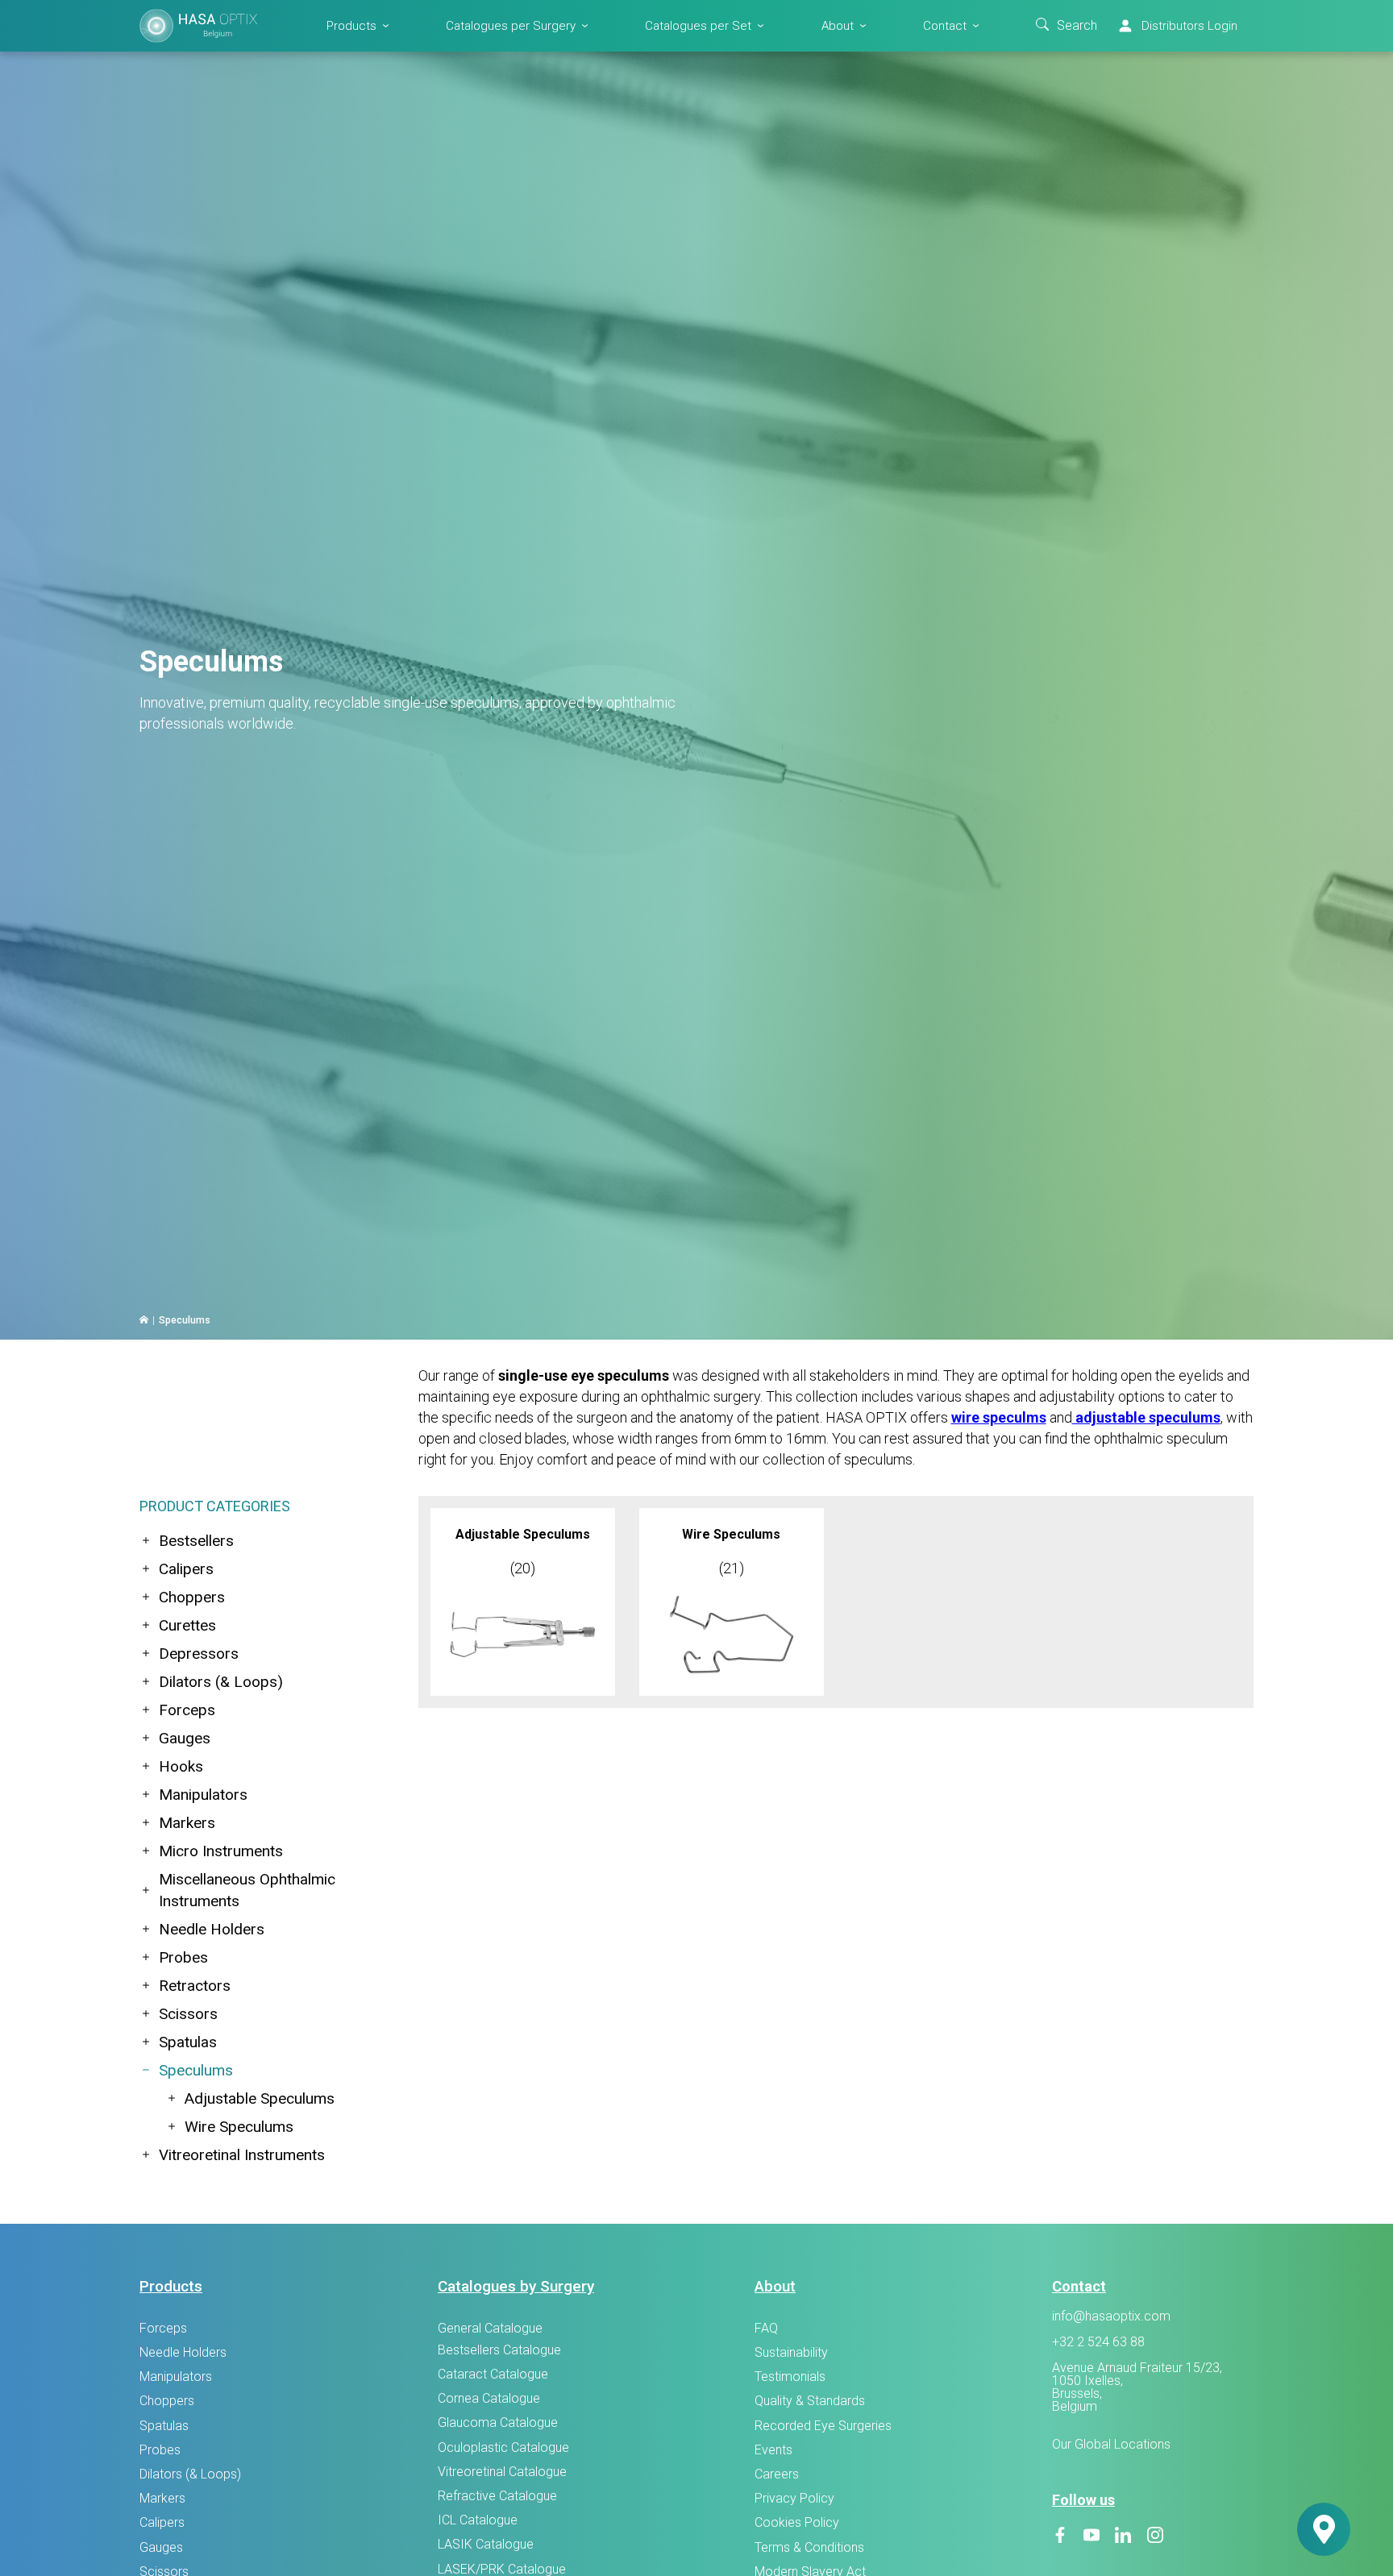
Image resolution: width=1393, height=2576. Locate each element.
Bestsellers (196, 1541)
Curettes (187, 1625)
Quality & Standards (810, 2401)
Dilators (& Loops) (221, 1682)
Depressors (199, 1654)
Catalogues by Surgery (516, 2286)
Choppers (192, 1597)
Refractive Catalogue (497, 2496)
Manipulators (203, 1795)
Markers (187, 1823)
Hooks (181, 1766)
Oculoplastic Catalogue (503, 2447)
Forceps (187, 1710)
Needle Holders (212, 1929)
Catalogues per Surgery (511, 25)
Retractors (195, 1986)
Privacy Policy (794, 2498)
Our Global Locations (1111, 2444)
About (838, 25)
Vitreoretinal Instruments (242, 2155)
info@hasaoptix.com (1111, 2316)
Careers (777, 2474)
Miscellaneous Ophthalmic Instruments (247, 1890)
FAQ (766, 2328)
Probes (183, 1957)
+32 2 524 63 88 (1098, 2342)
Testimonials (790, 2377)
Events (773, 2450)
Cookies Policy (797, 2522)
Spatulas (188, 2042)
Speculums (196, 2070)
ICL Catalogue (478, 2520)
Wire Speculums (239, 2127)
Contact (945, 25)
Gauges (185, 1738)
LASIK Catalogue (486, 2544)
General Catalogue (490, 2328)
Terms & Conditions (809, 2547)
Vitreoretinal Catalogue (502, 2472)
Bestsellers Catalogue (499, 2350)
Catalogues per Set (698, 25)
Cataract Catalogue (493, 2374)
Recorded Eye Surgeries (823, 2426)
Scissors (188, 2014)
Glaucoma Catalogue (498, 2422)
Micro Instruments (221, 1851)
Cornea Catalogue (489, 2398)
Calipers (186, 1569)
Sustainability (791, 2352)
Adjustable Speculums (260, 2098)
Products (351, 25)
